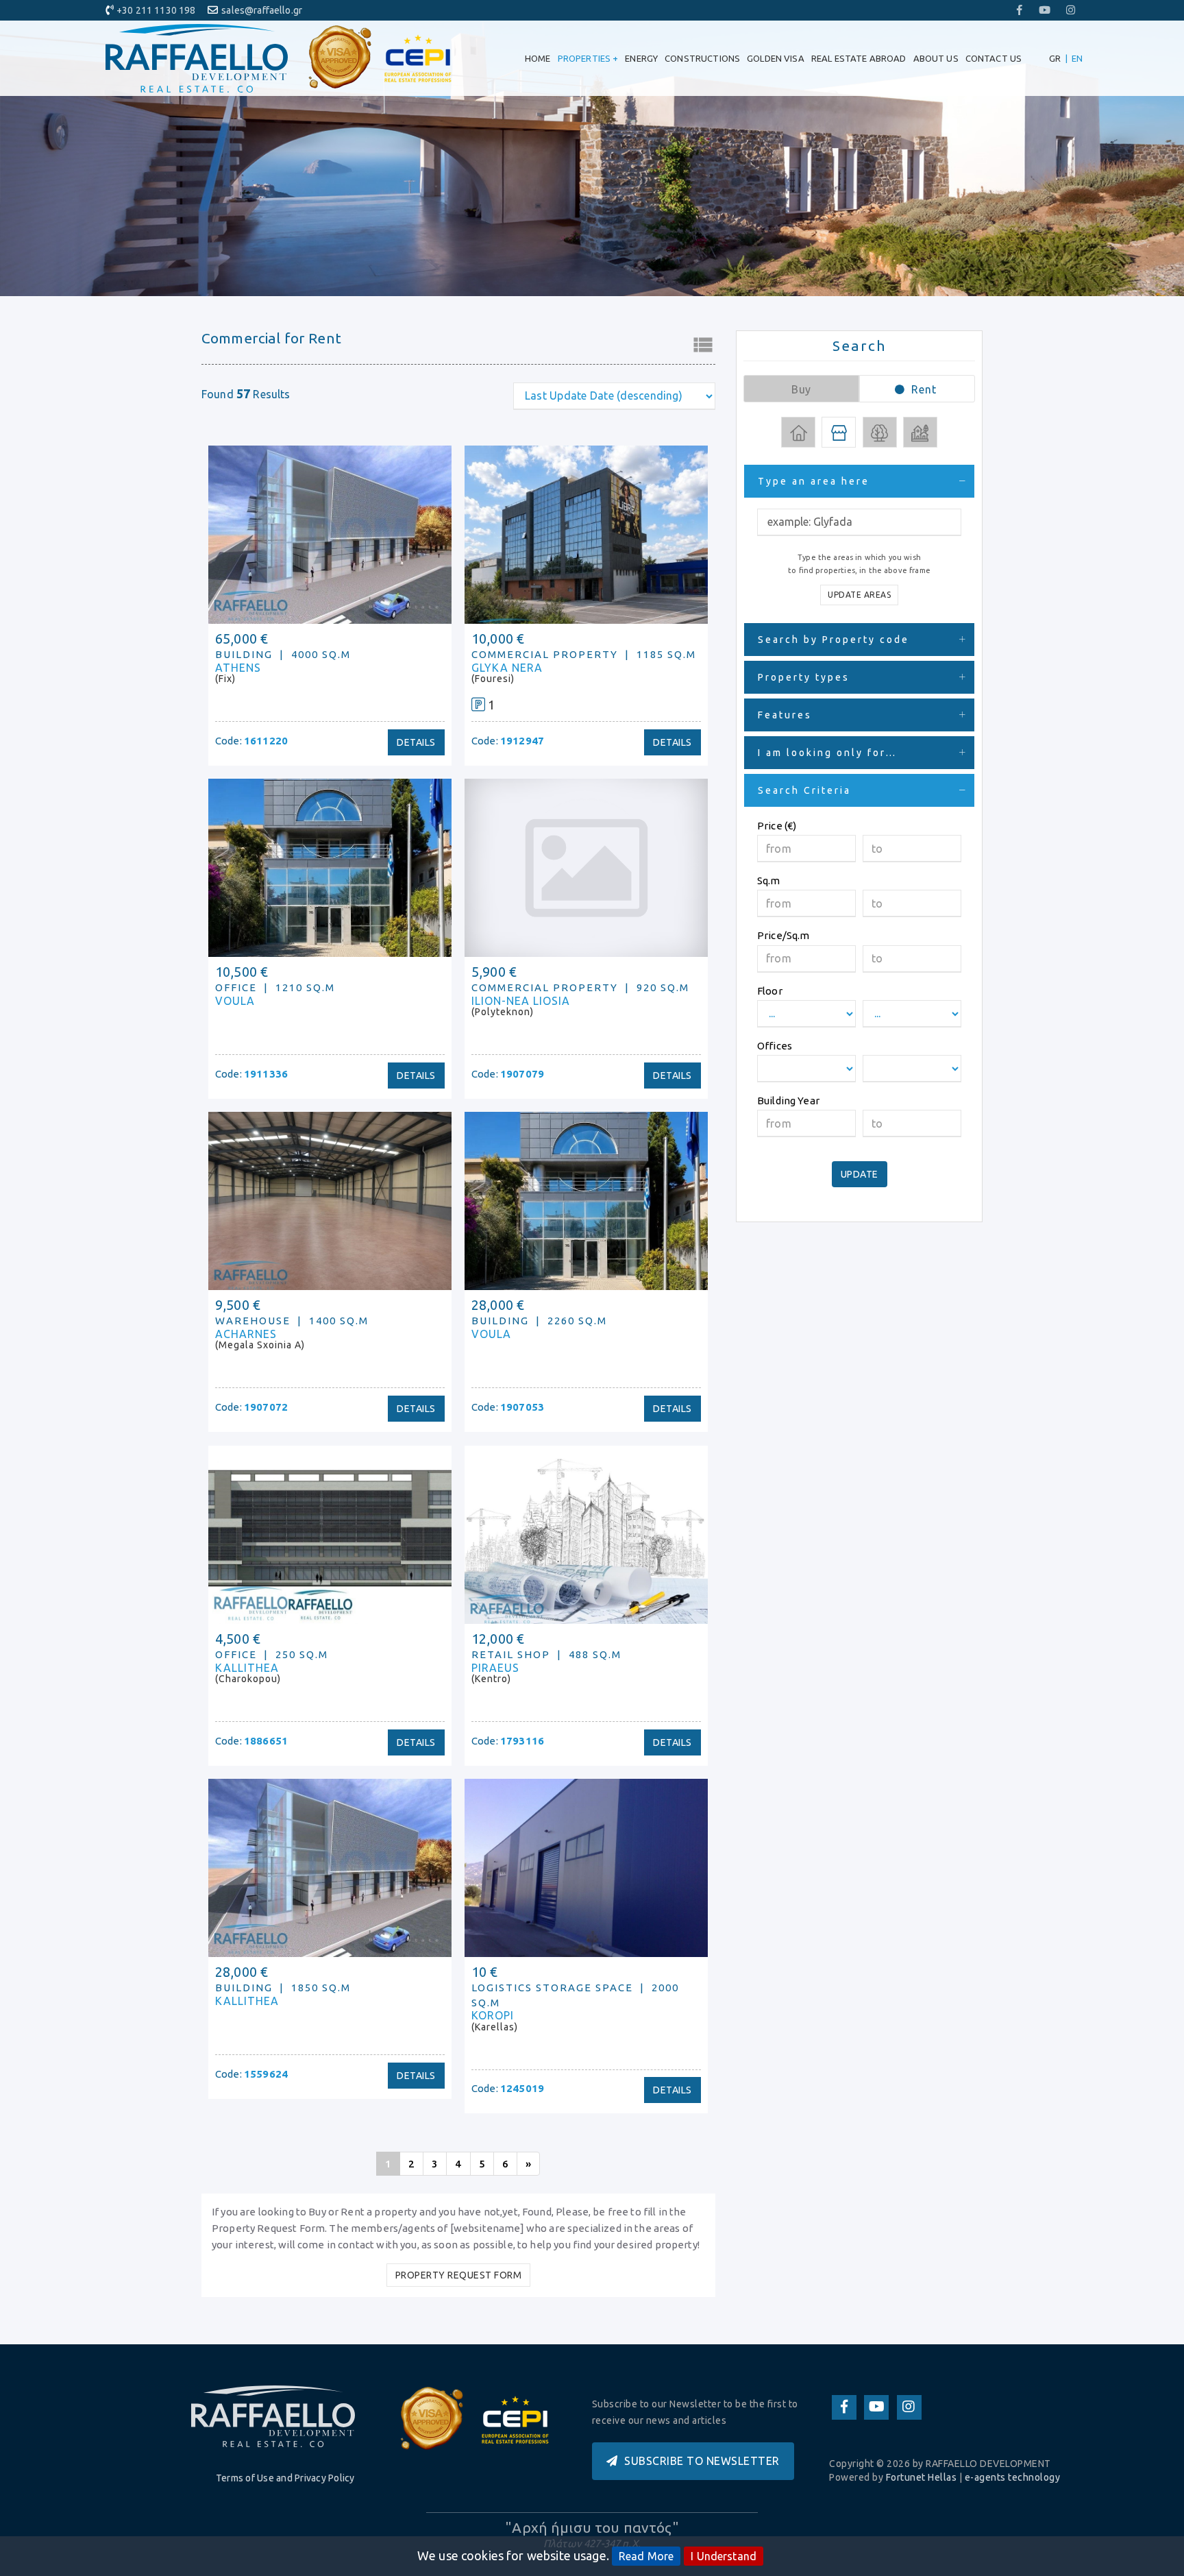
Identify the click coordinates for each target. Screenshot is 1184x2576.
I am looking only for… (827, 753)
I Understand (724, 2556)
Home (538, 58)
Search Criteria (804, 790)
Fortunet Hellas (922, 2477)
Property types (804, 677)
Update (860, 1174)
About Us (936, 58)
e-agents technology (1013, 2477)
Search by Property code (834, 640)
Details (416, 742)
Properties (588, 58)
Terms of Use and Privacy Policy (285, 2478)
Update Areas (859, 595)
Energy (641, 58)
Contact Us (994, 58)
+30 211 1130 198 (156, 10)
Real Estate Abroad (859, 58)
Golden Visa (776, 58)
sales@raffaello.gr (262, 10)
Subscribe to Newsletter (702, 2461)
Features (785, 715)
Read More (646, 2556)
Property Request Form (459, 2275)
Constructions (702, 58)
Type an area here (814, 481)
